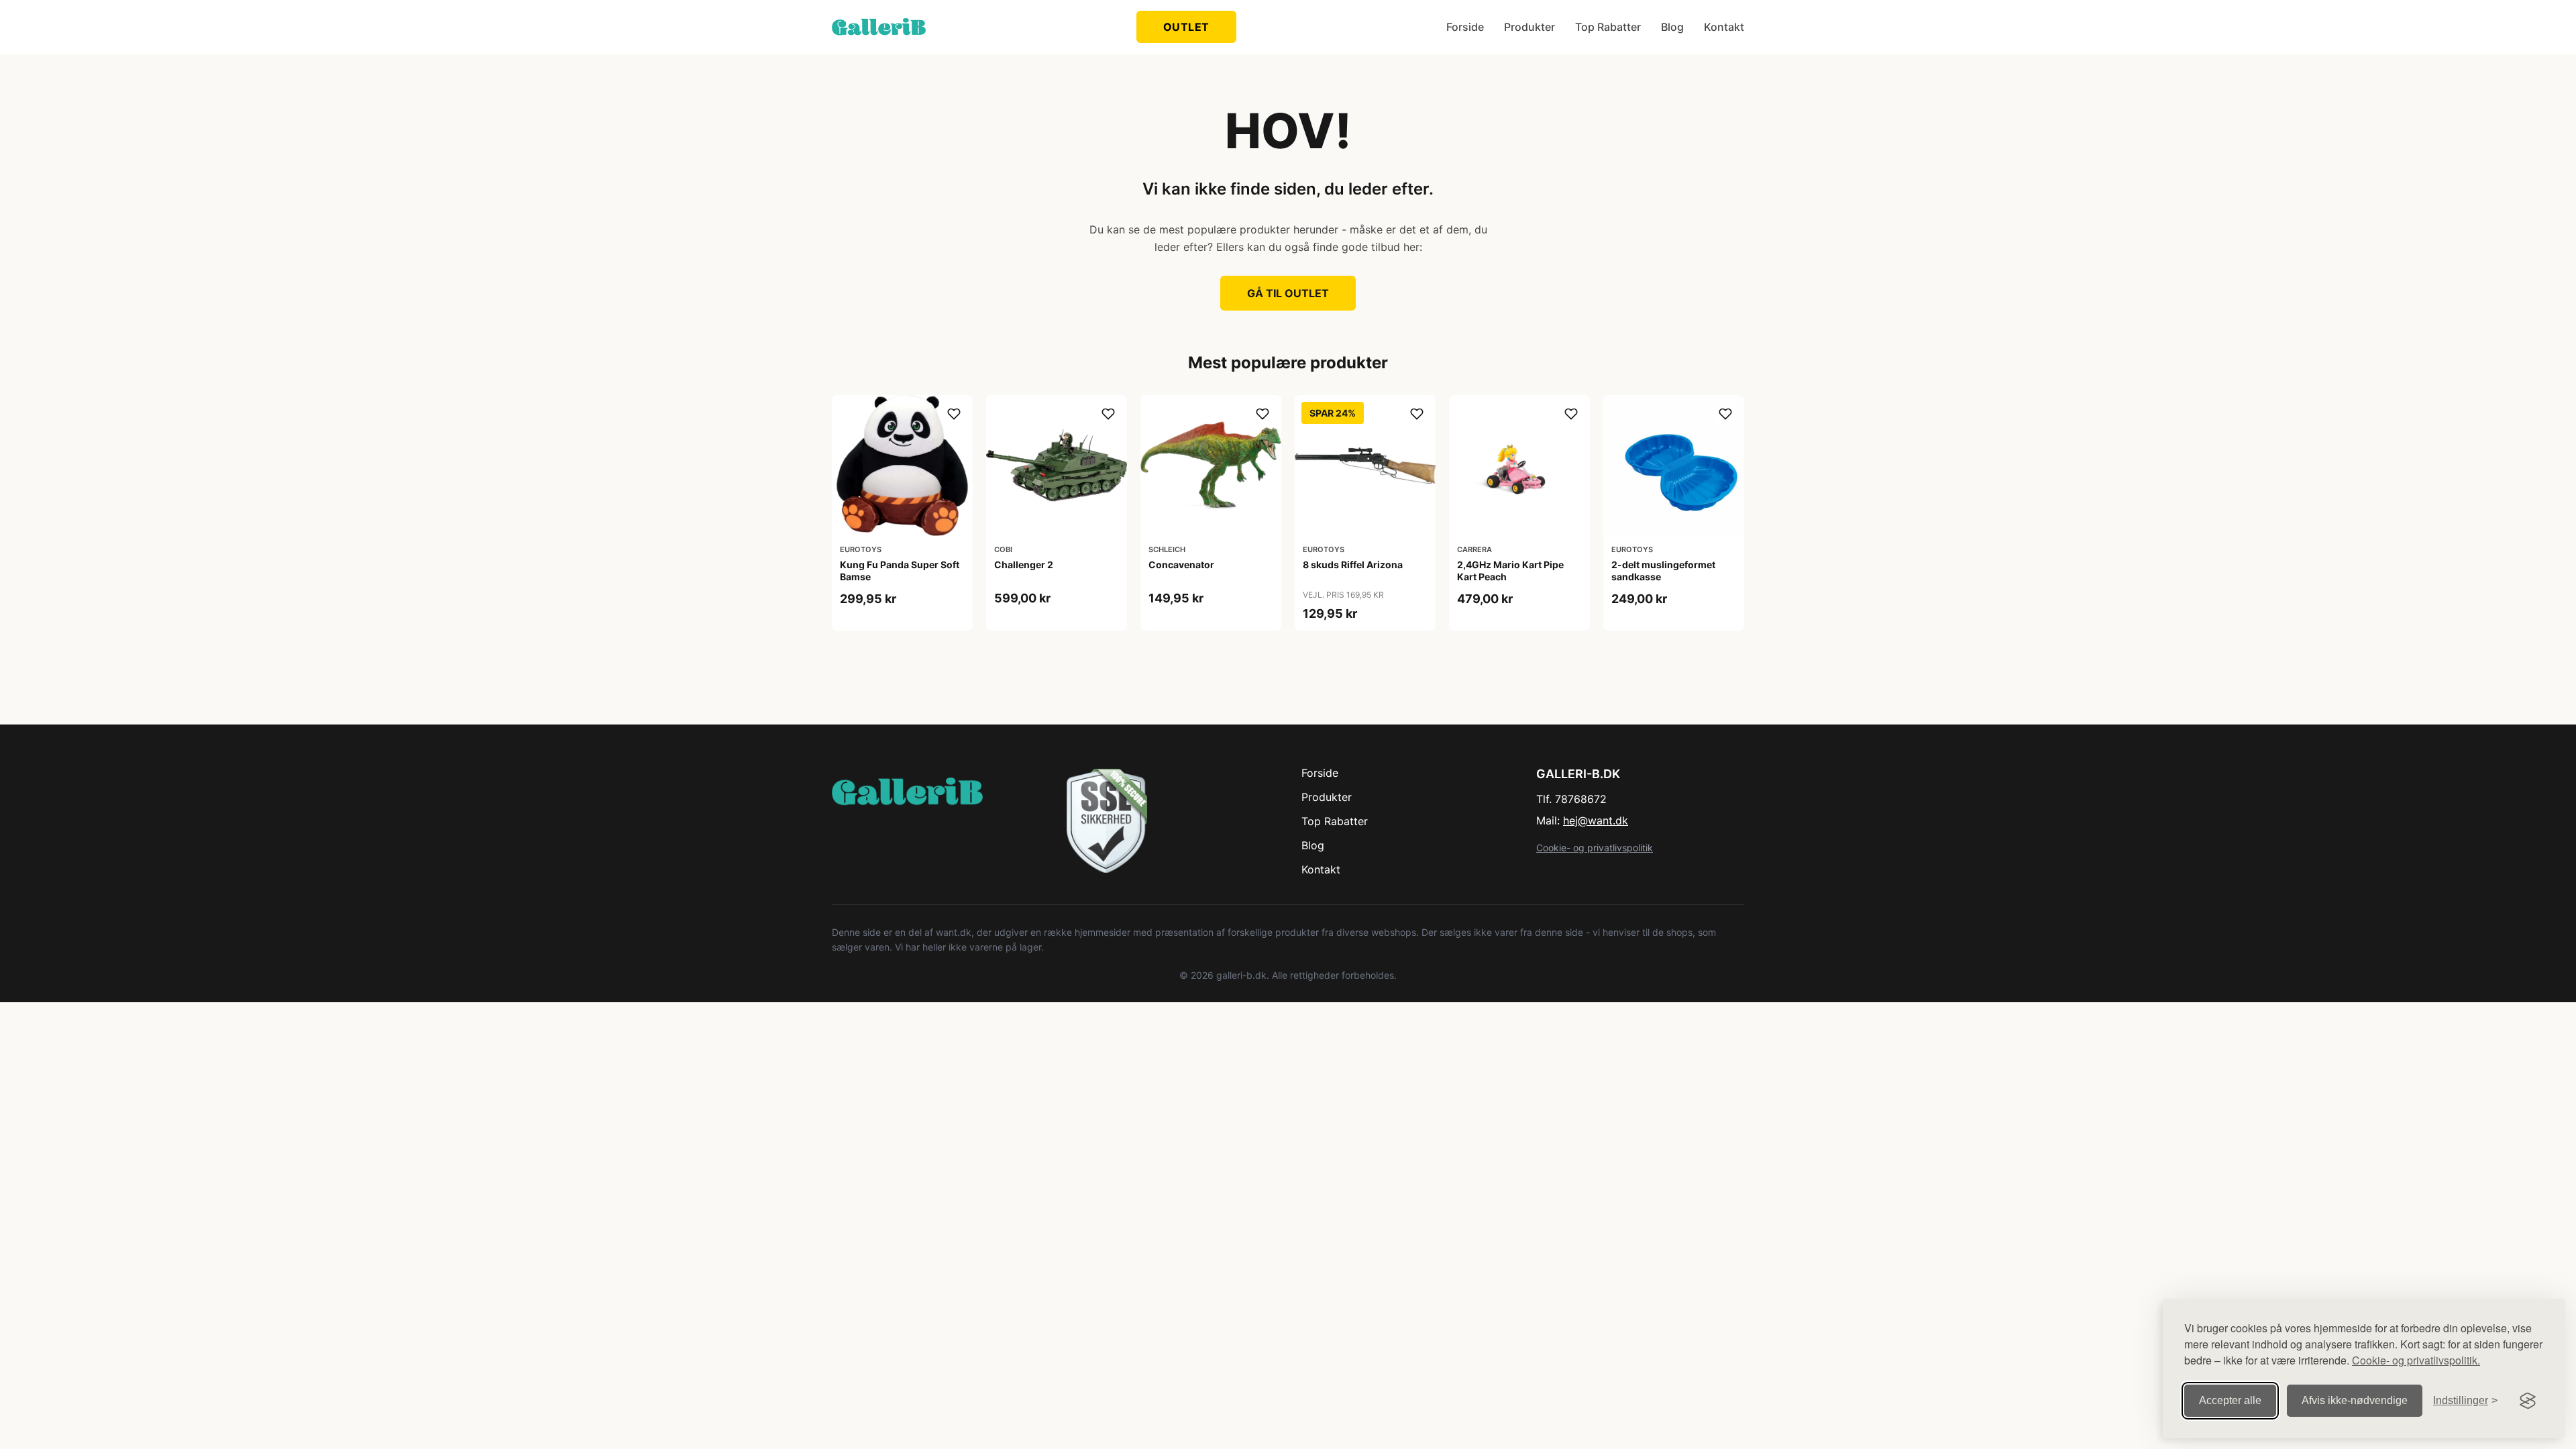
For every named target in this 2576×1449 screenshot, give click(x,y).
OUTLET (1186, 27)
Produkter (1529, 27)
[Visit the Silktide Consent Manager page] (2528, 1401)
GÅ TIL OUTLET (1288, 293)
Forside (1465, 27)
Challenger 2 (1024, 565)
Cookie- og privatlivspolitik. (2416, 1360)
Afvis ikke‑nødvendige (2355, 1400)
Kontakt (1724, 27)
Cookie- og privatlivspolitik (1595, 848)
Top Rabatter (1608, 27)
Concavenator (1181, 565)
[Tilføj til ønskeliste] (954, 414)
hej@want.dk (1596, 820)
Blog (1672, 27)
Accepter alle (2230, 1400)
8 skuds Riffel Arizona (1353, 565)
